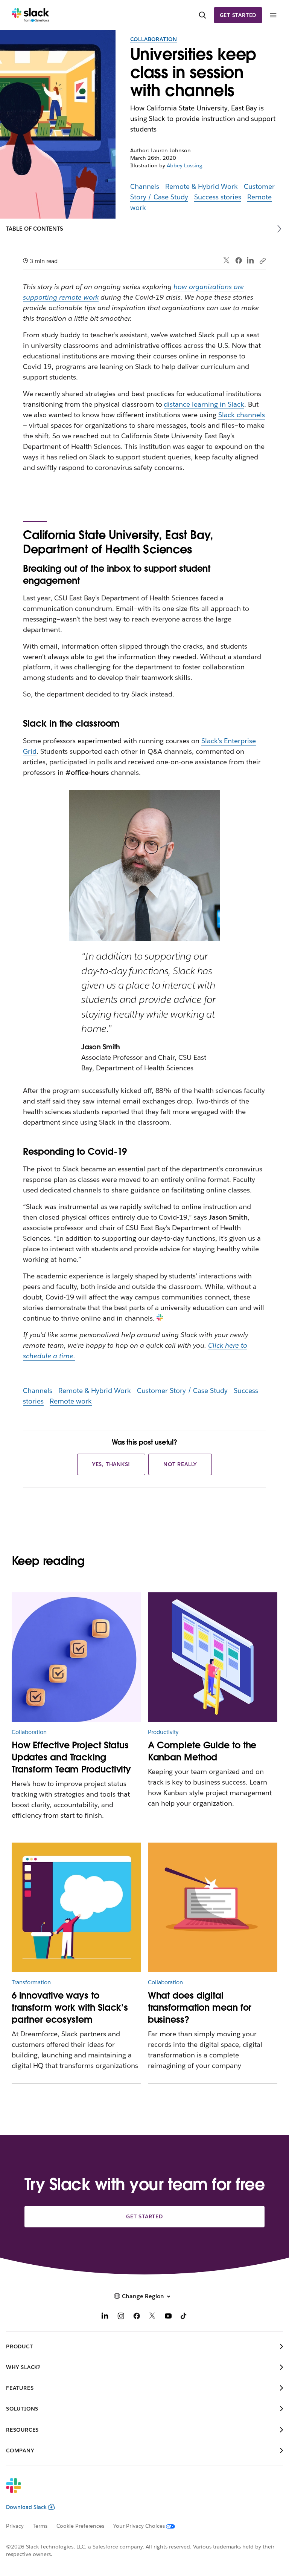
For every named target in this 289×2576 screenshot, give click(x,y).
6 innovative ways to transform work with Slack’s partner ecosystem (70, 2007)
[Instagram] (121, 2317)
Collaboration (154, 39)
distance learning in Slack (204, 404)
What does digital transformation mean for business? (200, 2007)
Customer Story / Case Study (182, 1391)
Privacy (15, 2526)
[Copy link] (262, 260)
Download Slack (26, 2507)
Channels (145, 186)
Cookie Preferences (81, 2526)
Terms (40, 2526)
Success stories (218, 197)
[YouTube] (168, 2317)
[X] (152, 2317)
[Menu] (273, 15)
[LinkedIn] (250, 261)
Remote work (71, 1401)
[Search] (202, 15)
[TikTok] (184, 2317)
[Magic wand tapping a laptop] (213, 1908)
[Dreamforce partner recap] (77, 1908)
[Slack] (31, 15)
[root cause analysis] (77, 1657)
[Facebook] (239, 260)
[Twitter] (227, 261)
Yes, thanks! (111, 1464)
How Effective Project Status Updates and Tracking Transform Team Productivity (71, 1757)
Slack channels (242, 415)
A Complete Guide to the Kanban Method (202, 1751)
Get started (238, 15)
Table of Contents (35, 229)
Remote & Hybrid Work (202, 186)
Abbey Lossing (185, 165)
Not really (180, 1464)
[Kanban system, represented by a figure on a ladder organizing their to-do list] (213, 1657)
